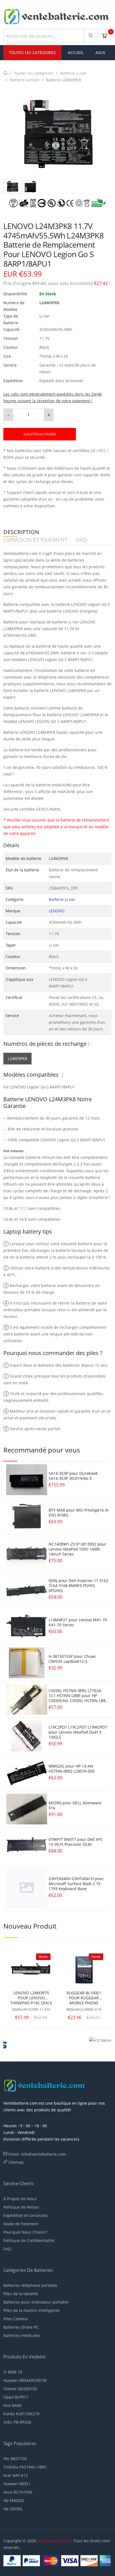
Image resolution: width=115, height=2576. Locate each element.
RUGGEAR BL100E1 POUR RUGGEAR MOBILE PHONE (84, 1998)
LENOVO (57, 911)
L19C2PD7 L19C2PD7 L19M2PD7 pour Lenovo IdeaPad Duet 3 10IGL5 (78, 1732)
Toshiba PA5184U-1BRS (25, 2467)
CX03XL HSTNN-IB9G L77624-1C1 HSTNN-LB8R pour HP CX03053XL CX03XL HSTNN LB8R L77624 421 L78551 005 (78, 1698)
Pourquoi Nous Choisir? (25, 2232)
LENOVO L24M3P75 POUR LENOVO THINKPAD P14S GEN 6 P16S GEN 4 (31, 1998)
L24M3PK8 (17, 1058)
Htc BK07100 (15, 2459)
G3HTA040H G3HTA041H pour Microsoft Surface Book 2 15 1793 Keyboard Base (76, 1884)
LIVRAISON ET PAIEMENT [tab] (35, 540)
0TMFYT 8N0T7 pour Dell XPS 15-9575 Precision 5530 (76, 1842)
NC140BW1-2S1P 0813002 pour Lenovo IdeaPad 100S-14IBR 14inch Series (77, 1549)
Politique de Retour (21, 2207)
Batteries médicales (22, 2335)
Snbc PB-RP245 (17, 2422)
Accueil (76, 53)
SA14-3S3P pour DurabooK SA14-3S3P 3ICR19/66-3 (73, 1476)
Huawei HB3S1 (17, 2484)
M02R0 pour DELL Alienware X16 (75, 1805)
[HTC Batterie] (85, 2044)
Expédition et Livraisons (26, 2215)
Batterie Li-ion (73, 73)
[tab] (12, 187)
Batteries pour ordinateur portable (36, 2302)
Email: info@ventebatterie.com (37, 2154)
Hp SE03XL (13, 2509)
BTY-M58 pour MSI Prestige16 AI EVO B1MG (79, 1513)
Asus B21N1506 (18, 2492)
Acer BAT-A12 (16, 2475)
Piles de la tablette (21, 2294)
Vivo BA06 (12, 2405)
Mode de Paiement (21, 2224)
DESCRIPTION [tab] (21, 532)
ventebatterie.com (54, 2541)
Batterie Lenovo (25, 80)
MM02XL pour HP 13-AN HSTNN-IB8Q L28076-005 (72, 1769)
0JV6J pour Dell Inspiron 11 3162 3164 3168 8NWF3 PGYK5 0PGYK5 (78, 1586)
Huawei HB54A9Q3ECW (25, 2380)
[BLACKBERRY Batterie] (30, 2044)
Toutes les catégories (34, 73)
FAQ (7, 2249)
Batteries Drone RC (21, 2327)
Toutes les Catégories (32, 53)
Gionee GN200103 (20, 2389)
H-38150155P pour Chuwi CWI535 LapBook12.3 (72, 1659)
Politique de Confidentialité (29, 2240)
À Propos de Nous (20, 2199)
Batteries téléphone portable (30, 2285)
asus (100, 53)
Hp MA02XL (14, 2500)
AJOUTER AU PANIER (40, 434)
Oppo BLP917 (16, 2397)
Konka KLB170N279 (21, 2414)
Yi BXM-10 (13, 2372)
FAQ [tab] (81, 540)
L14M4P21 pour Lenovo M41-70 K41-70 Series (78, 1622)
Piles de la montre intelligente (31, 2310)
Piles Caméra (15, 2319)
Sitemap (16, 2162)
